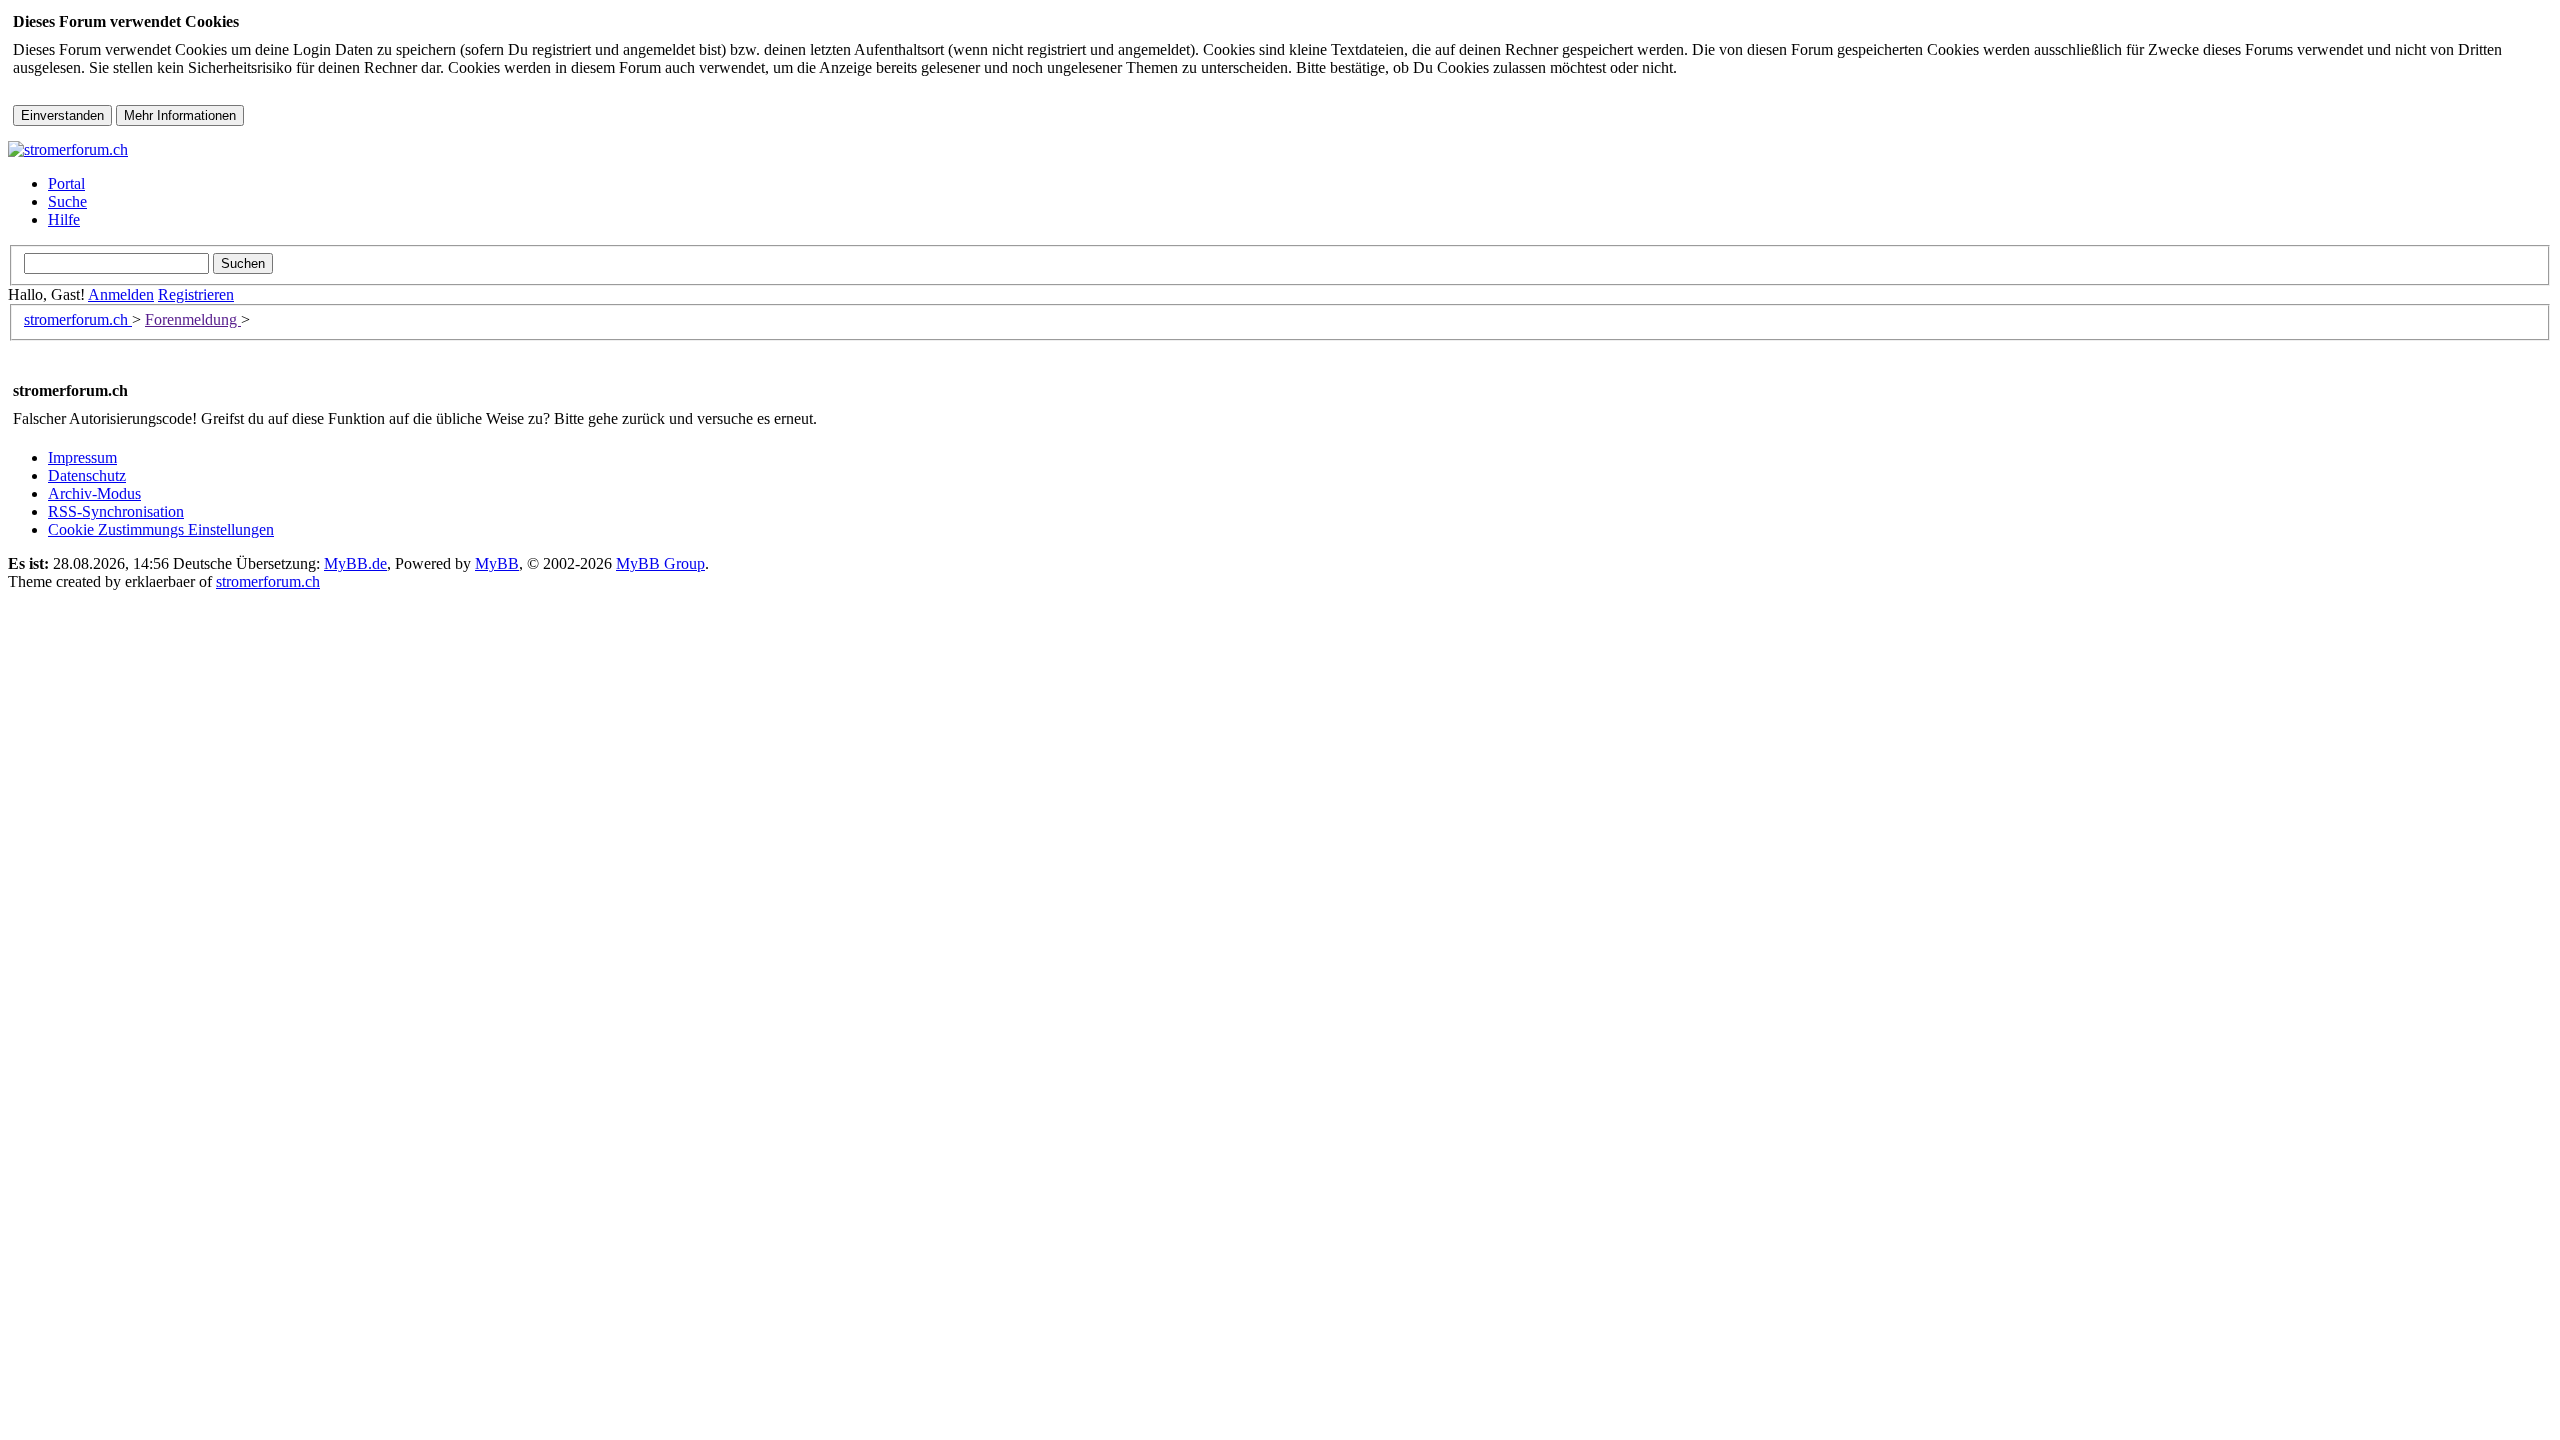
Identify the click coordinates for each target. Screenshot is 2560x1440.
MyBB (497, 563)
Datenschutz (87, 475)
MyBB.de (355, 563)
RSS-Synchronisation (116, 511)
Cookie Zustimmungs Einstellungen (161, 529)
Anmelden (121, 294)
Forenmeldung (193, 319)
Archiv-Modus (94, 493)
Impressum (82, 457)
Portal (66, 183)
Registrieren (196, 294)
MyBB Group (660, 563)
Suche (67, 201)
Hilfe (64, 219)
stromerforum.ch (78, 319)
